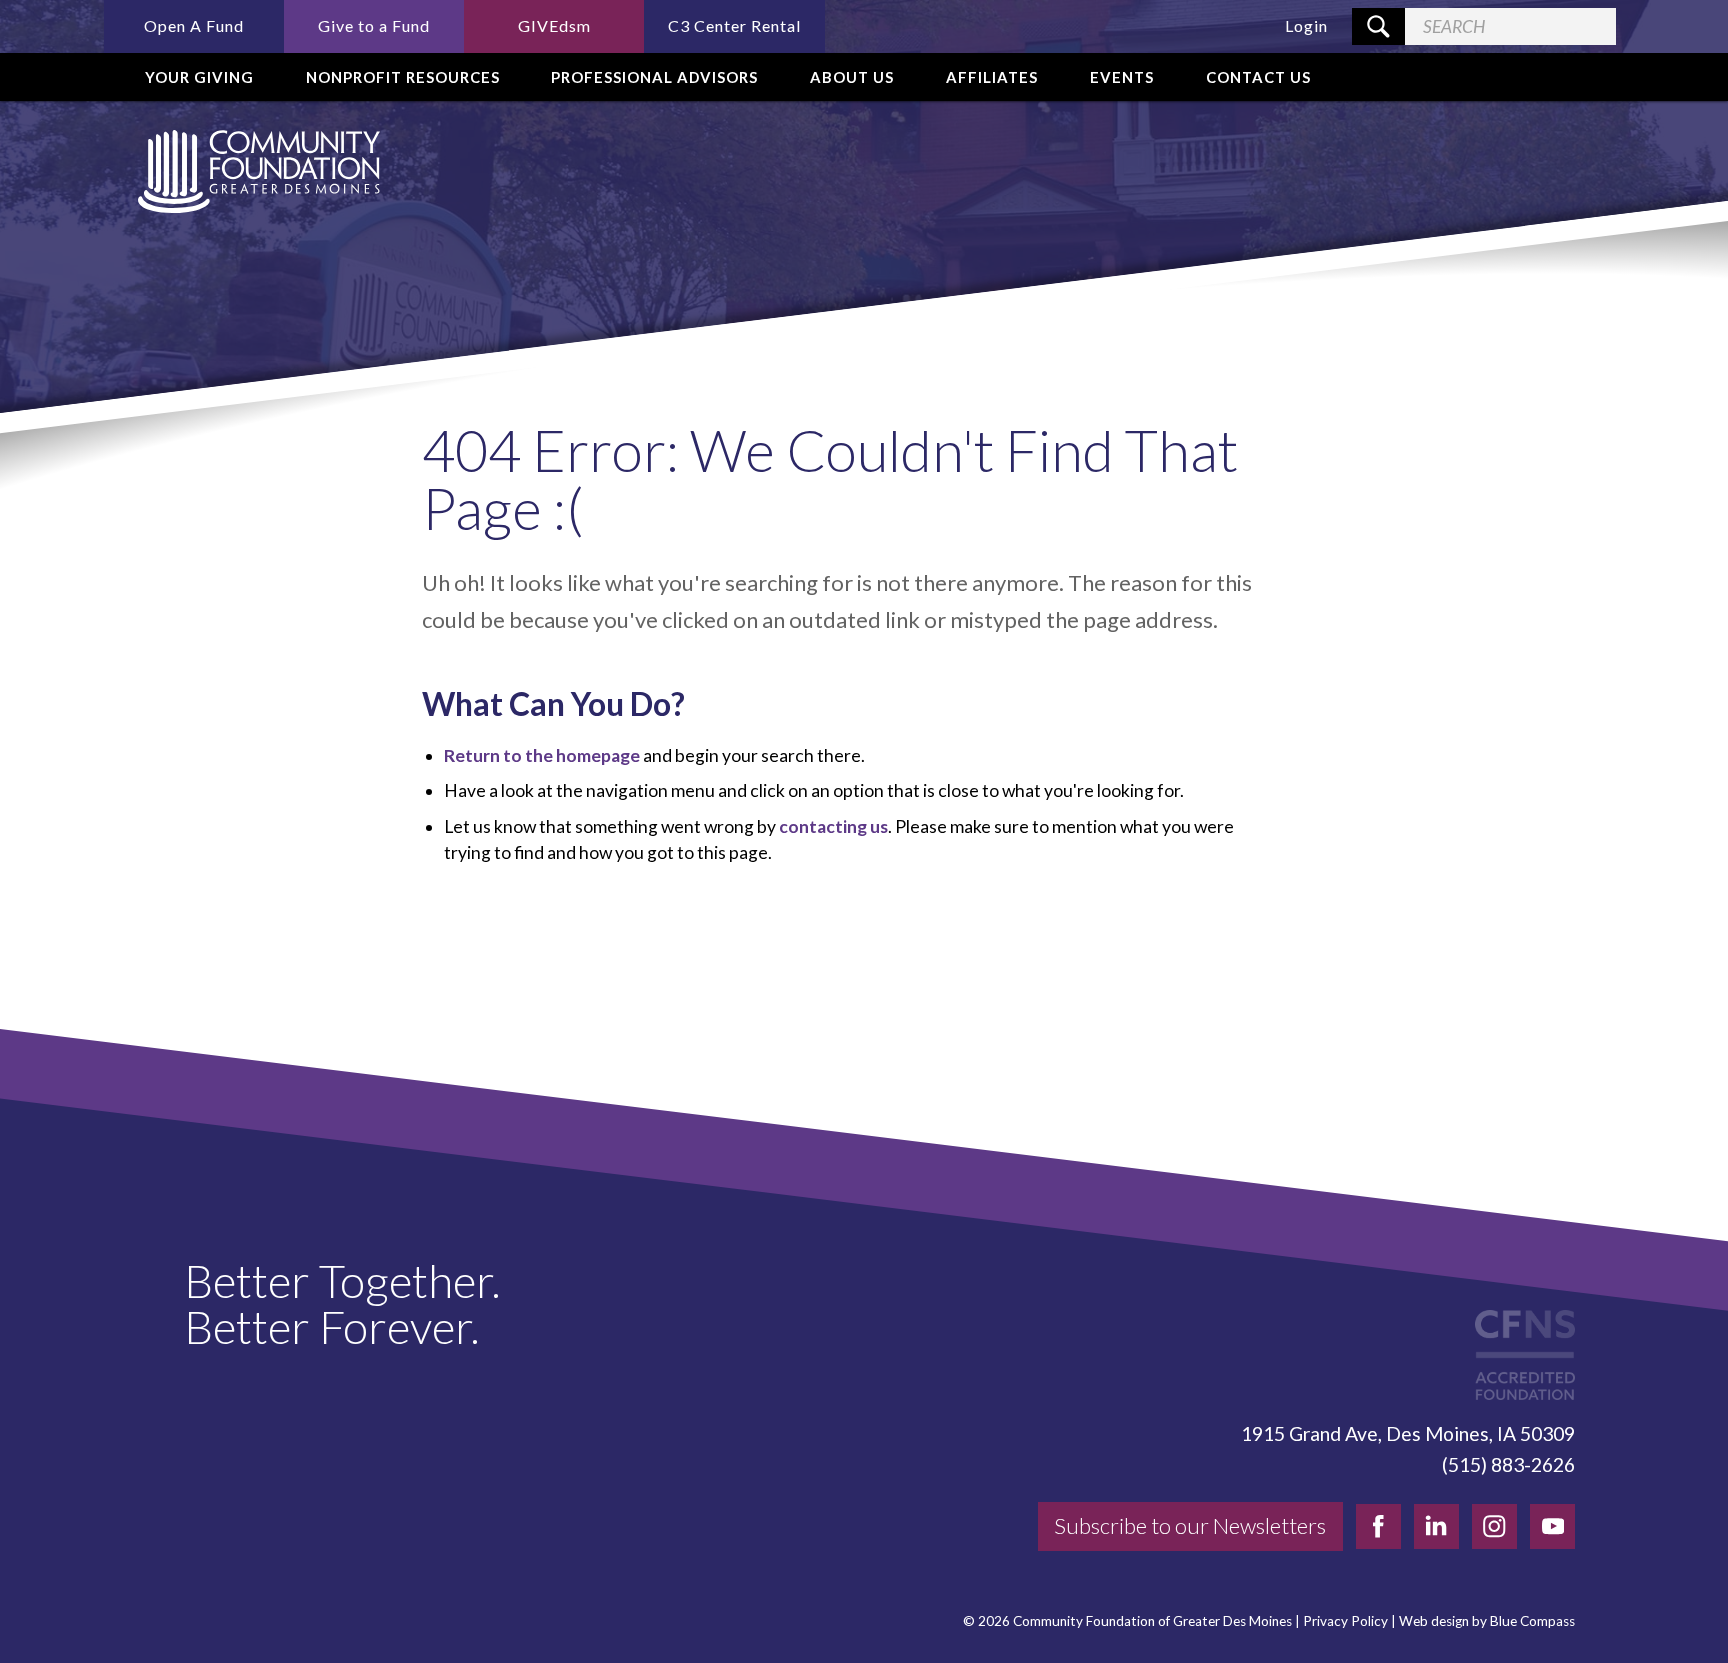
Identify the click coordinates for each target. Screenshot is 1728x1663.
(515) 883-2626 (1508, 1464)
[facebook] (1378, 1526)
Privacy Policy (1345, 1621)
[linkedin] (1436, 1526)
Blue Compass (1532, 1621)
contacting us (833, 826)
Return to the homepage (542, 755)
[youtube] (1552, 1526)
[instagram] (1494, 1526)
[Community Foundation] (255, 171)
